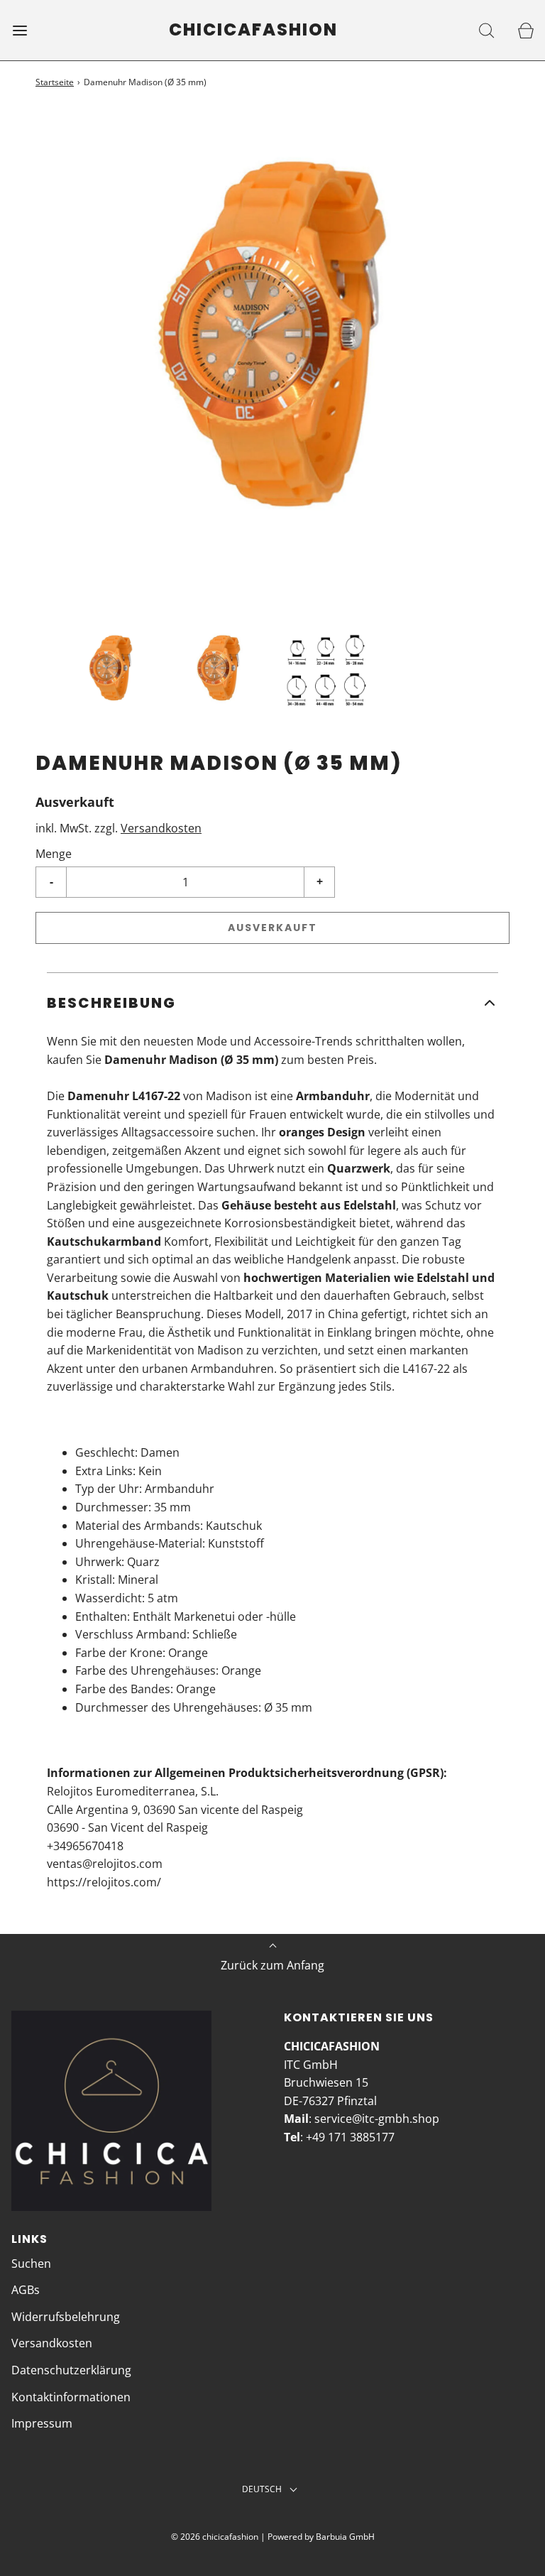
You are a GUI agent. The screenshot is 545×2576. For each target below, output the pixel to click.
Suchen (31, 2263)
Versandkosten (161, 828)
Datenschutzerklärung (71, 2370)
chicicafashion (253, 30)
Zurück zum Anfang (272, 1965)
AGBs (26, 2290)
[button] (111, 670)
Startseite (55, 82)
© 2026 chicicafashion (215, 2537)
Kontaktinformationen (71, 2397)
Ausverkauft (272, 928)
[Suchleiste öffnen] (486, 30)
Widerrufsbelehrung (66, 2317)
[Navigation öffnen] (20, 30)
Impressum (42, 2423)
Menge (54, 854)
